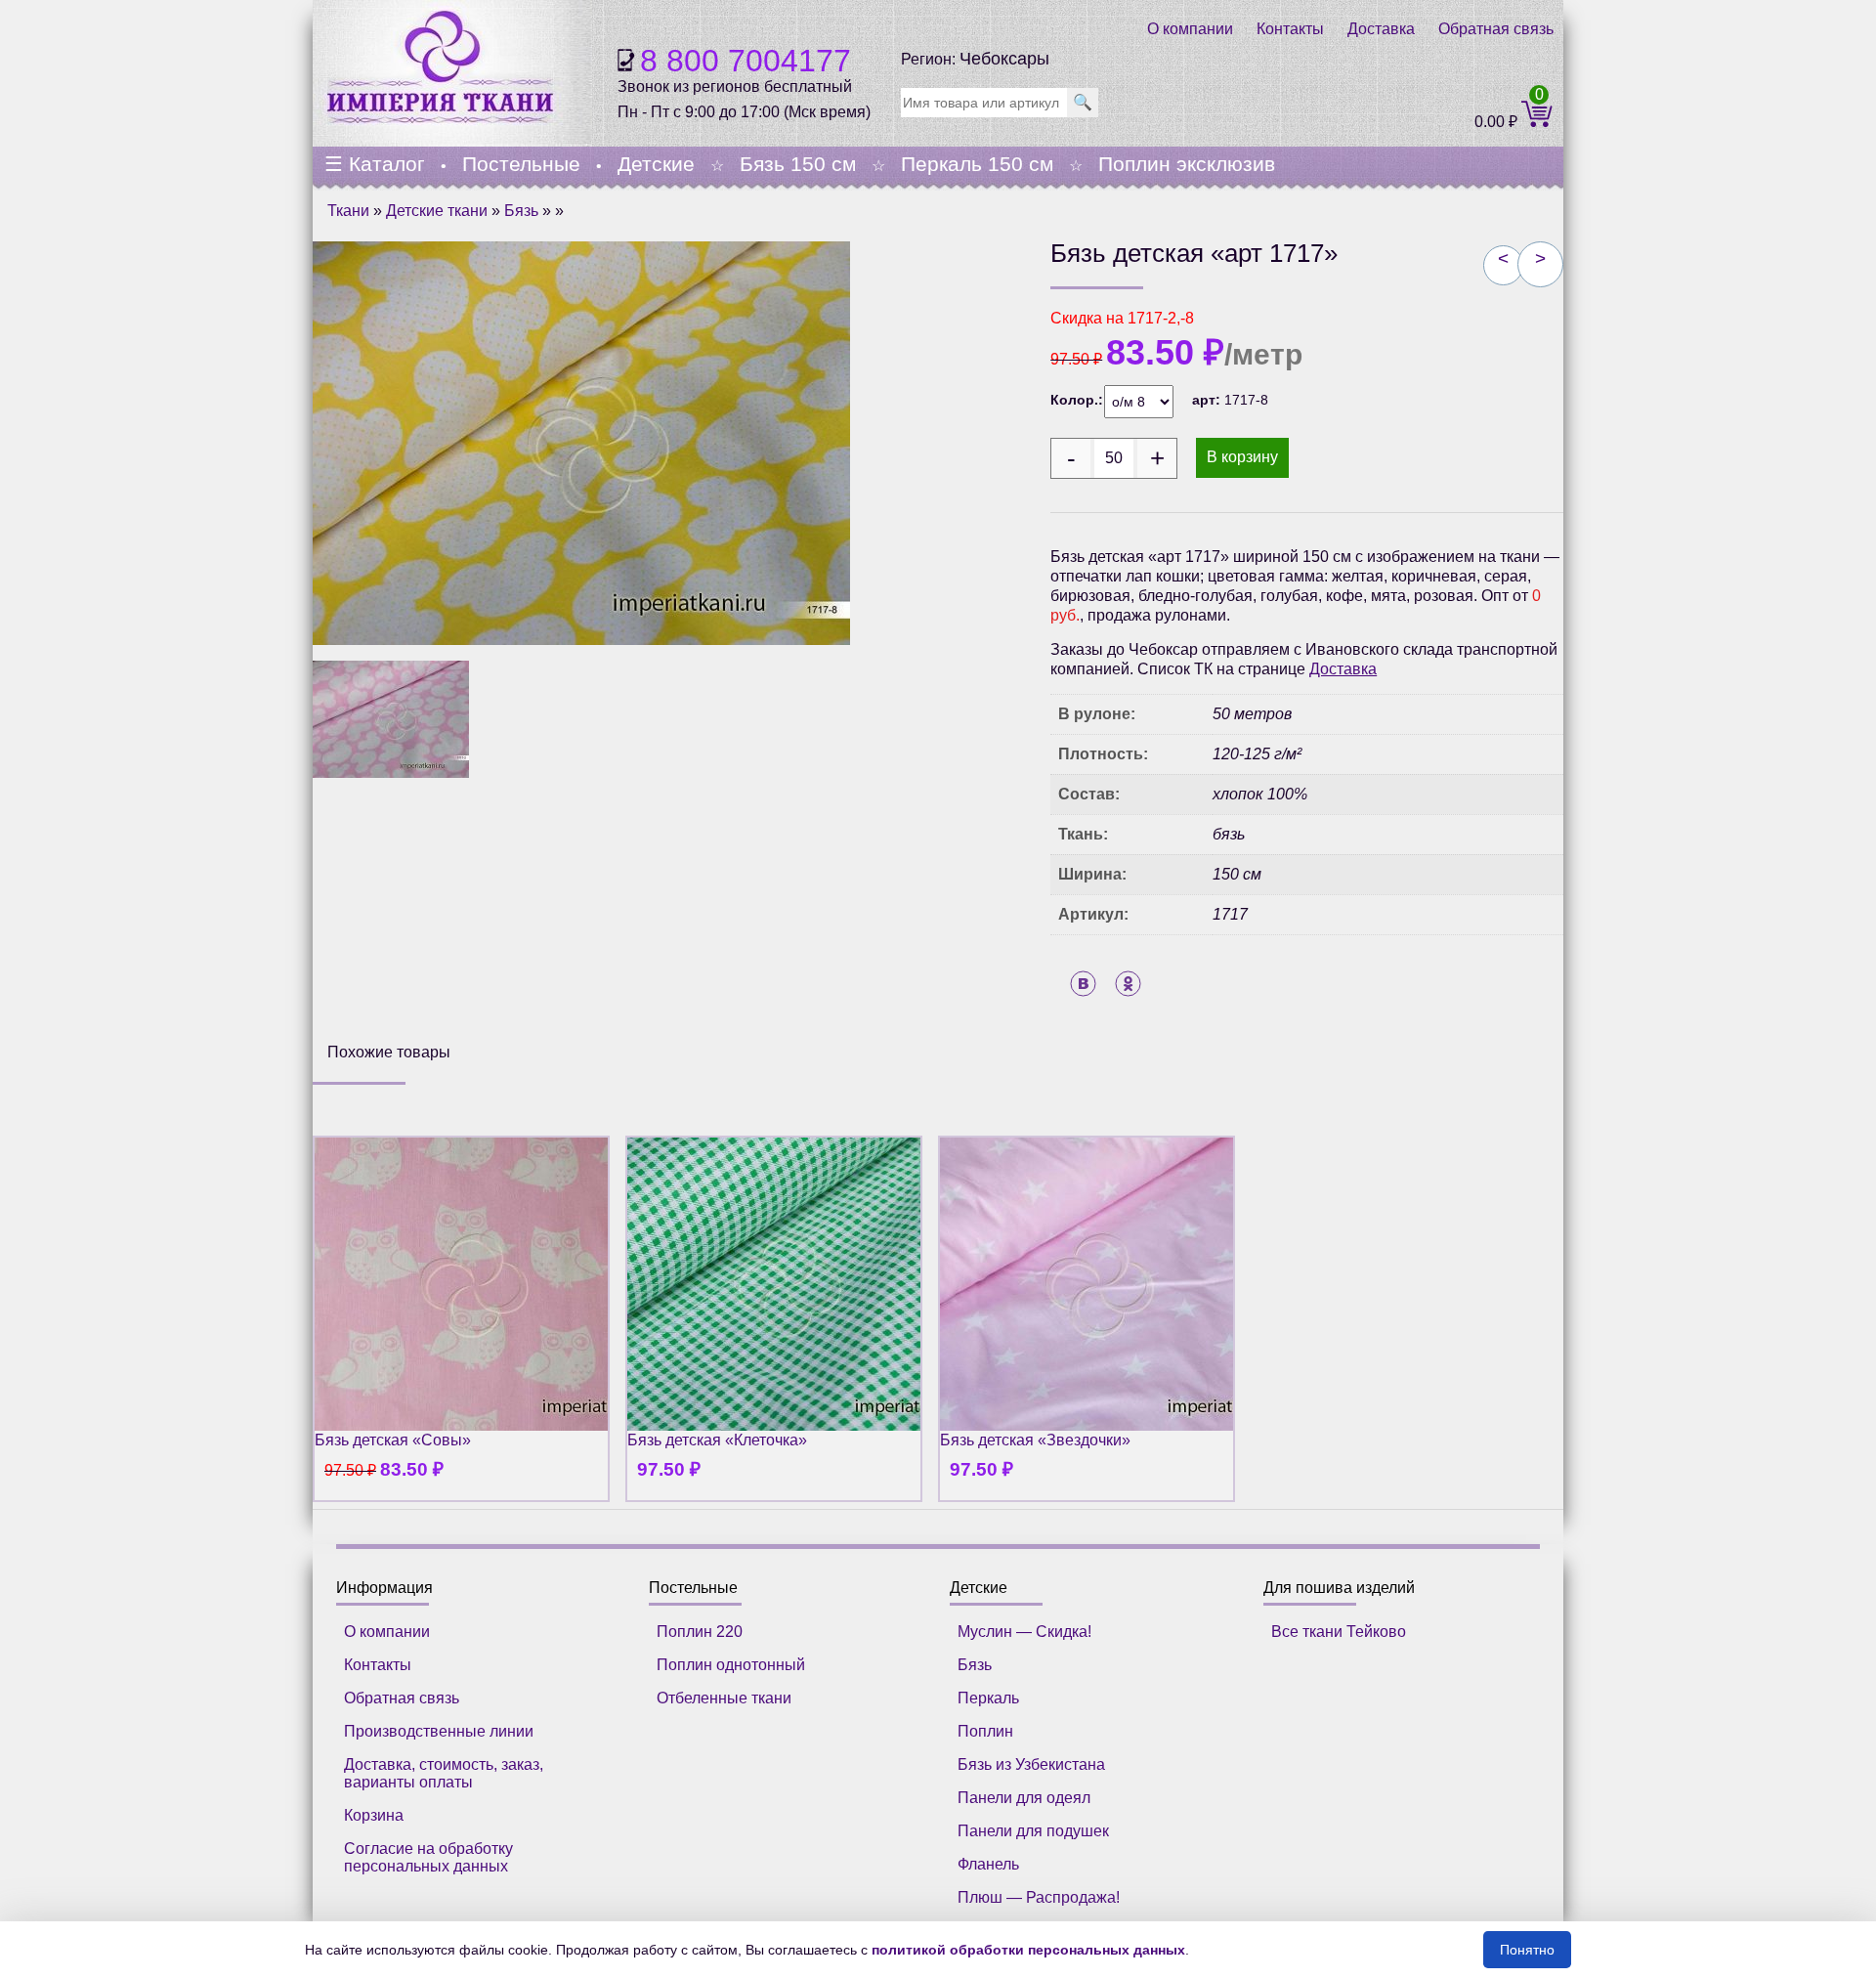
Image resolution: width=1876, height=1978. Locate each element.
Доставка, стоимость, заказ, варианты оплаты (444, 1773)
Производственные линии (439, 1731)
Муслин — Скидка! (1024, 1632)
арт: (1208, 400)
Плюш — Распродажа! (1039, 1897)
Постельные (521, 164)
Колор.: (1077, 400)
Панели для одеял (1024, 1798)
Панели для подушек (1033, 1831)
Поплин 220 (700, 1632)
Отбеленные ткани (724, 1698)
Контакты (1290, 29)
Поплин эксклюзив (1187, 164)
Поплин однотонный (731, 1665)
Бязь (521, 211)
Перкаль (988, 1698)
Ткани (348, 211)
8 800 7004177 (746, 61)
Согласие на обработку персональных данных (428, 1857)
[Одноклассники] (1128, 984)
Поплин (985, 1731)
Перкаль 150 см (977, 164)
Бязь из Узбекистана (1031, 1764)
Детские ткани (437, 211)
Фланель (988, 1864)
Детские (656, 164)
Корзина (374, 1815)
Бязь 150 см (798, 164)
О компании (1190, 29)
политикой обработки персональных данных (1028, 1950)
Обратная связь (1496, 29)
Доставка (1381, 29)
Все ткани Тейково (1339, 1632)
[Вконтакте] (1083, 984)
